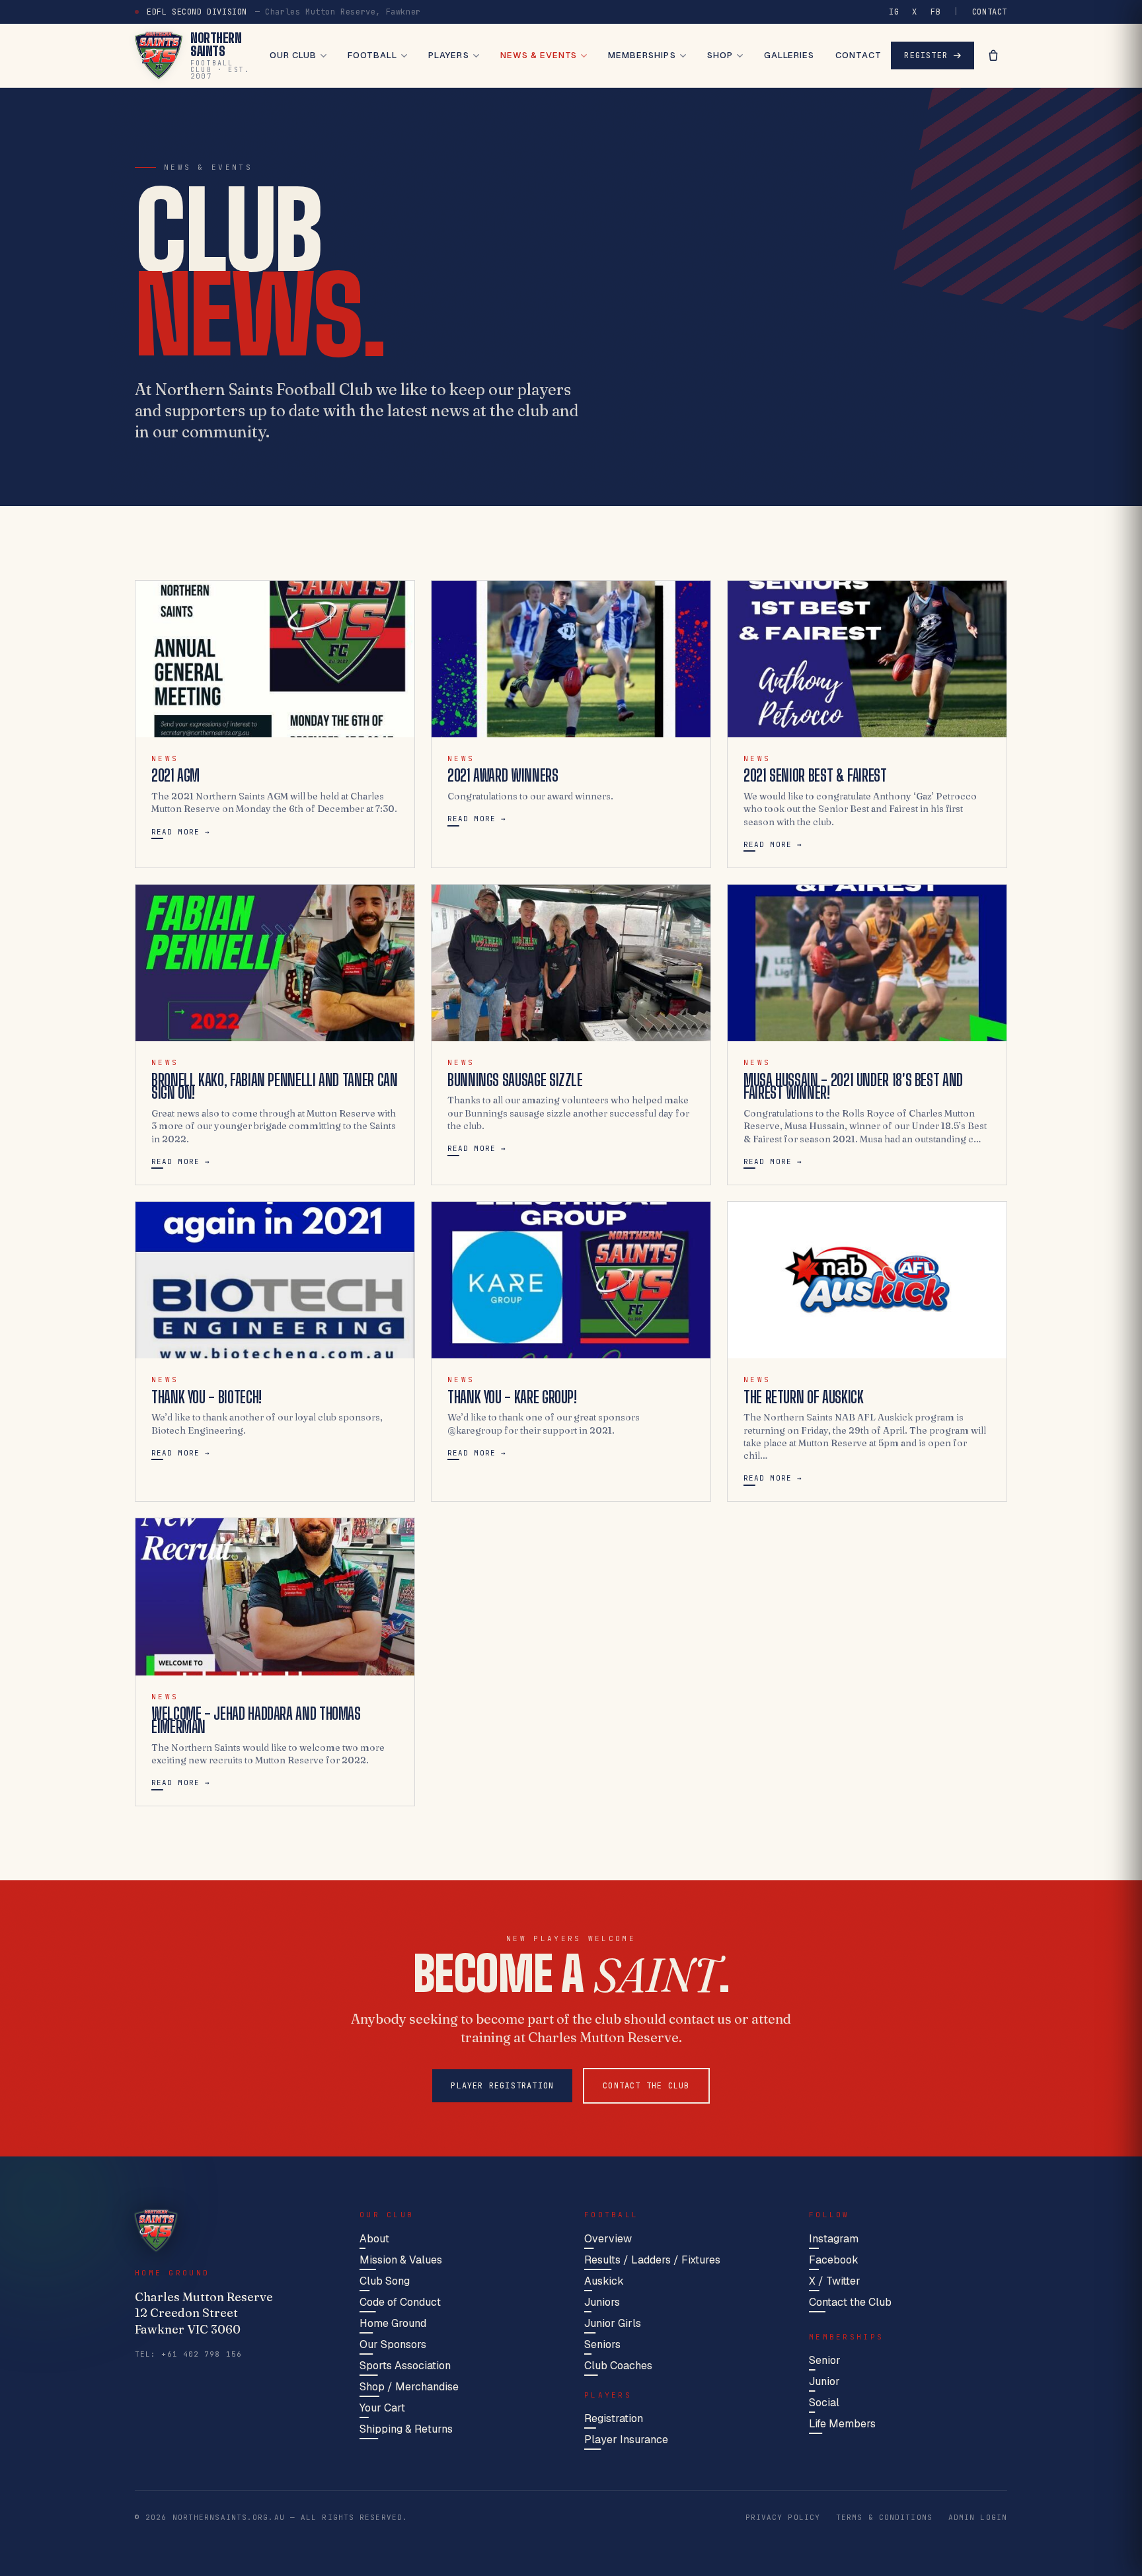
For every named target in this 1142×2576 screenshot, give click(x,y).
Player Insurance (626, 2440)
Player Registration (502, 2086)
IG (894, 12)
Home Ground (393, 2323)
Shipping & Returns (406, 2429)
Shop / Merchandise (409, 2387)
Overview (608, 2239)
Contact (990, 12)
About (374, 2239)
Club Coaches (618, 2366)
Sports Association (405, 2366)
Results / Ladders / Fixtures (652, 2260)
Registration (614, 2418)
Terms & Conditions (884, 2517)
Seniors (602, 2344)
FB (935, 12)
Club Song (385, 2281)
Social (824, 2403)
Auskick (604, 2281)
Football (372, 55)
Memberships (642, 55)
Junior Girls (613, 2323)
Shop (720, 55)
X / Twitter (835, 2281)
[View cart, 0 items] (993, 55)
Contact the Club (646, 2086)
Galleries (789, 55)
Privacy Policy (783, 2517)
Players (448, 55)
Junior (824, 2381)
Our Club (293, 55)
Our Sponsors (393, 2344)
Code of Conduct (400, 2302)
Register (926, 55)
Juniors (602, 2302)
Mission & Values (401, 2260)
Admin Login (978, 2517)
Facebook (834, 2260)
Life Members (842, 2424)
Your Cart (382, 2408)
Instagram (834, 2239)
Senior (825, 2360)
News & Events (539, 55)
